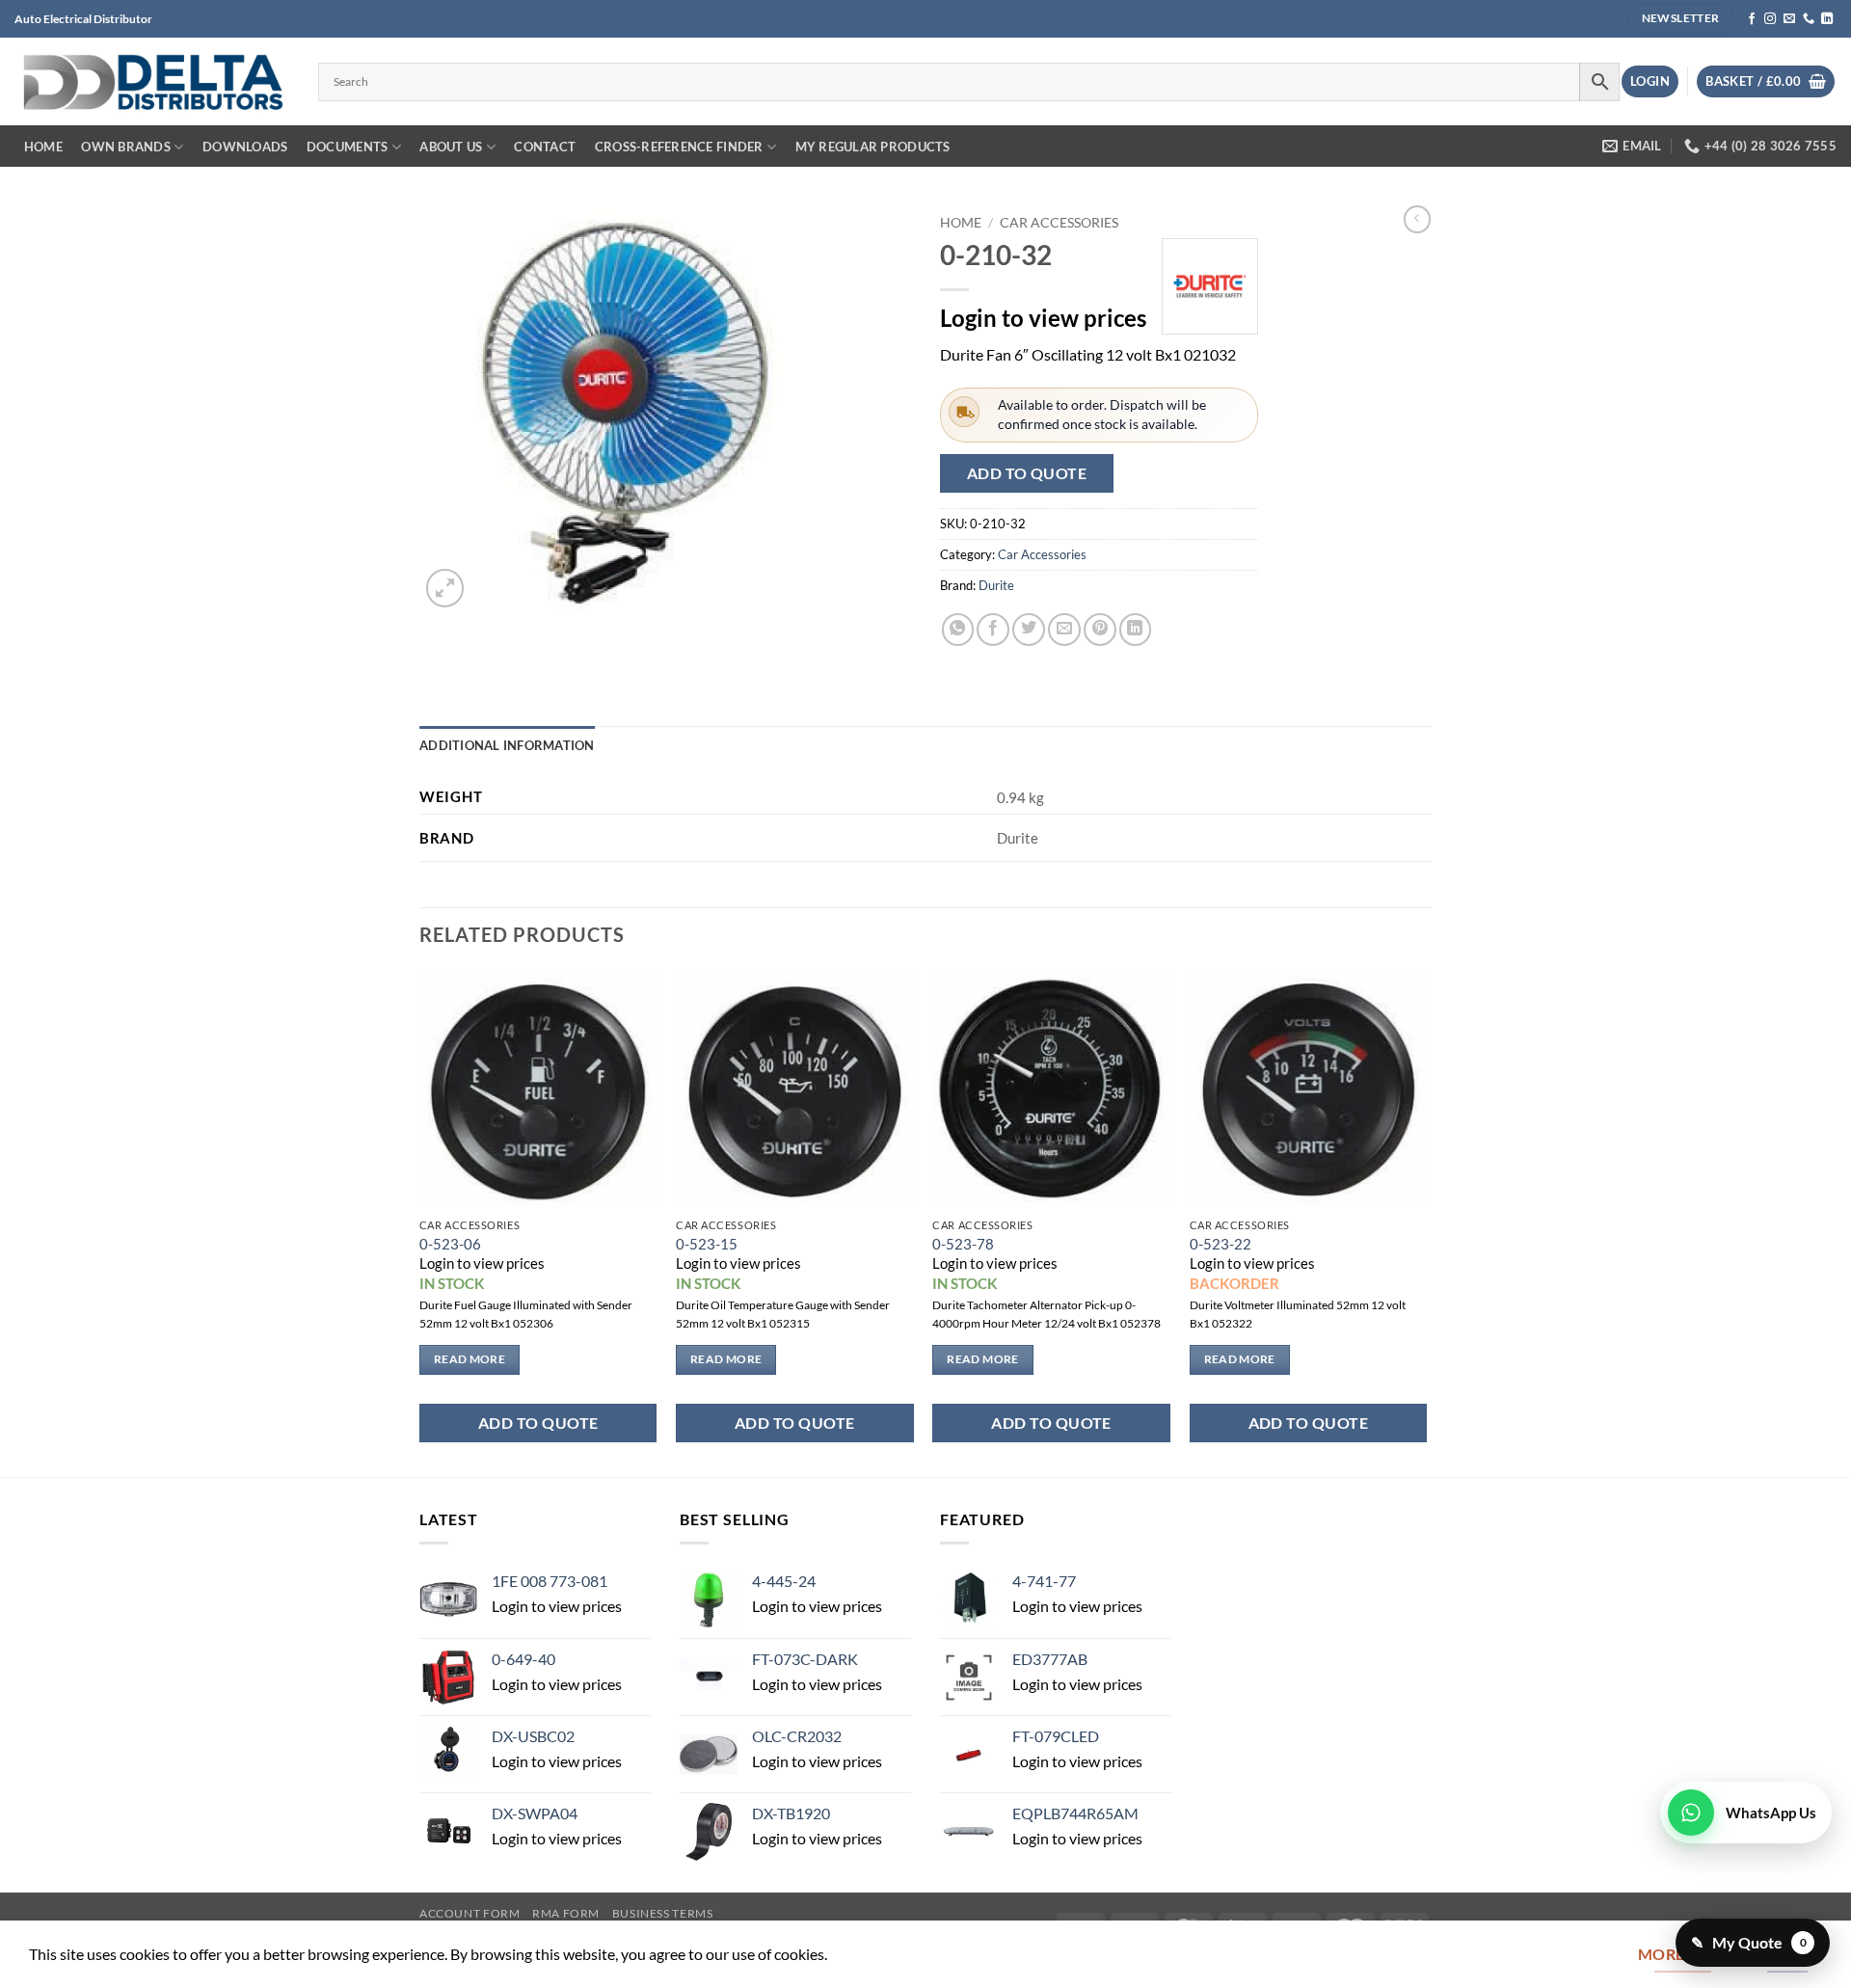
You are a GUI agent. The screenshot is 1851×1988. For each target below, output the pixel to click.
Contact (545, 147)
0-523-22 (1221, 1244)
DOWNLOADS (245, 147)
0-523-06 (450, 1244)
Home (43, 147)
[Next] (1426, 1221)
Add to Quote (1027, 473)
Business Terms (663, 1913)
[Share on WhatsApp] (958, 630)
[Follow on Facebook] (1752, 19)
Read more (469, 1359)
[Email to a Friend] (1064, 630)
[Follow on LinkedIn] (1827, 19)
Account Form (470, 1913)
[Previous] (420, 1221)
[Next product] (1417, 219)
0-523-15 (707, 1244)
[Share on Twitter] (1029, 630)
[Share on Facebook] (993, 630)
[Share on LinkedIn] (1136, 630)
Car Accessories (1059, 222)
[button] (1650, 81)
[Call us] (1809, 19)
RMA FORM (566, 1913)
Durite (996, 585)
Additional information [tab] (507, 745)
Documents (347, 147)
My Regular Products (873, 147)
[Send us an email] (1789, 19)
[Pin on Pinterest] (1100, 630)
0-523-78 (963, 1244)
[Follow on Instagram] (1770, 19)
